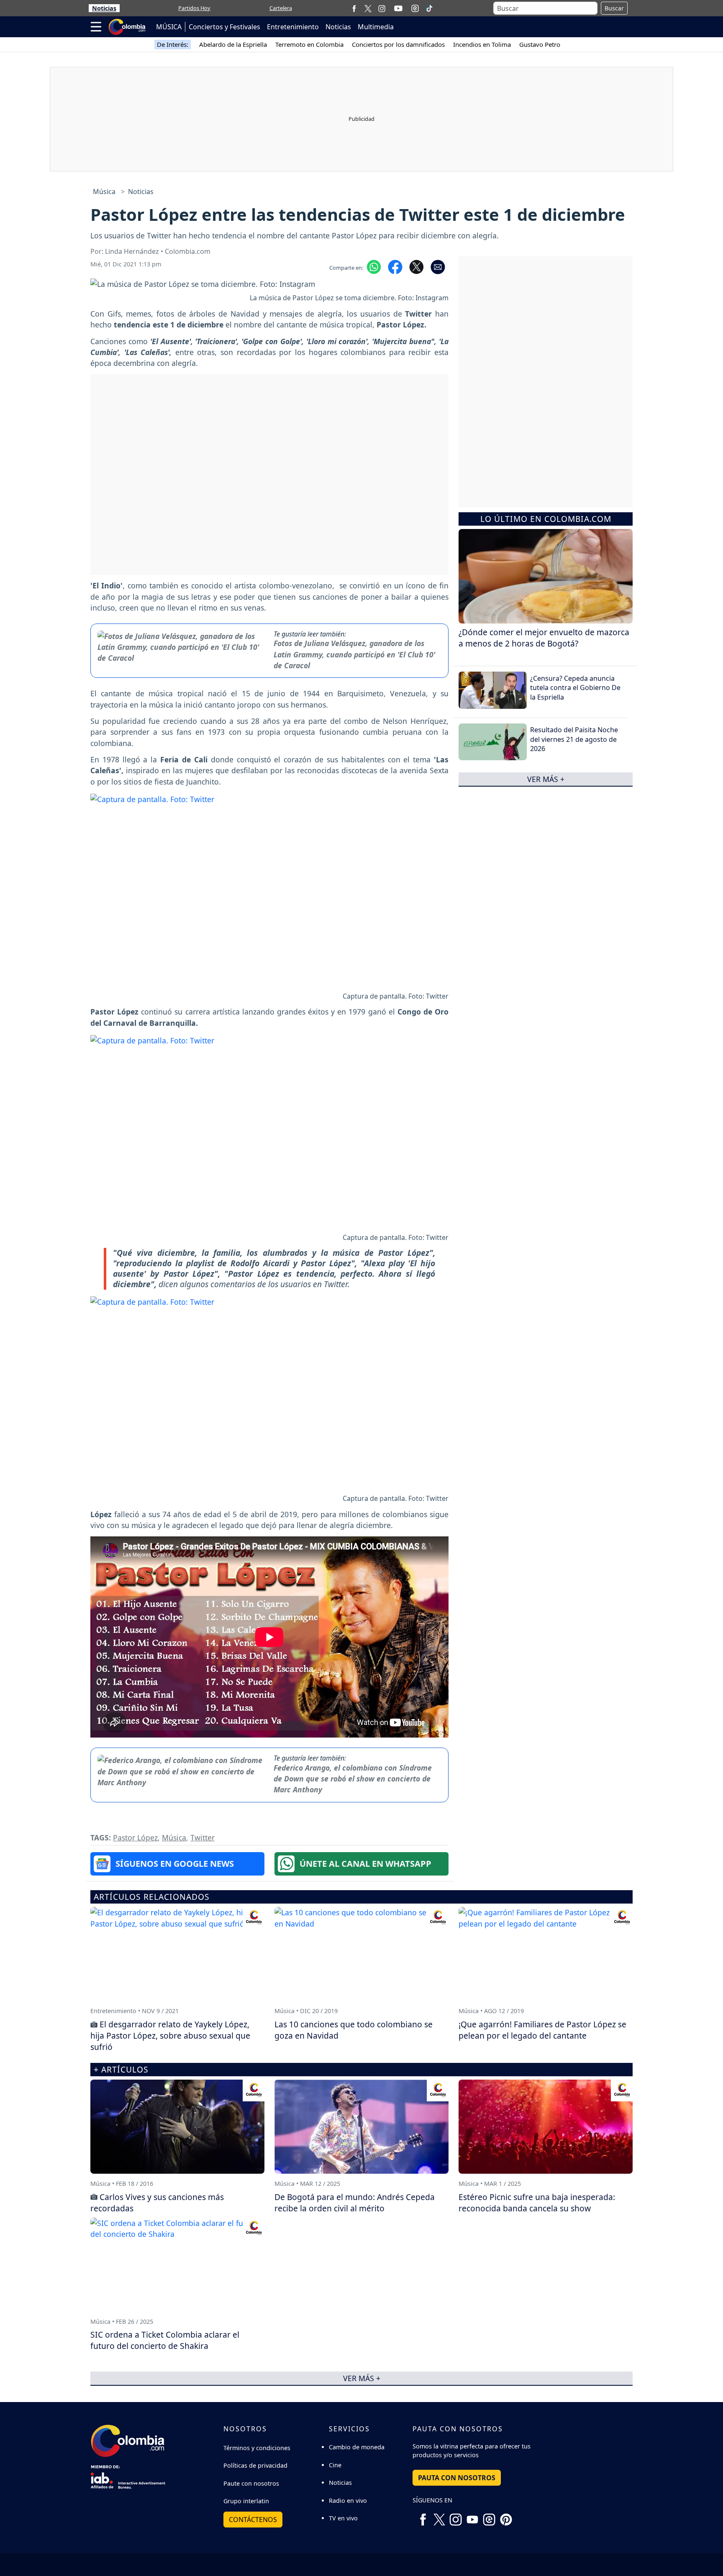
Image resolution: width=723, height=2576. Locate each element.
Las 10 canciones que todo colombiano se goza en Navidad (354, 2030)
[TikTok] (429, 8)
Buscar (614, 8)
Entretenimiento (293, 27)
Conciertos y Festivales (224, 27)
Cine (335, 2465)
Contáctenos (253, 2520)
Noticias (104, 8)
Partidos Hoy (194, 8)
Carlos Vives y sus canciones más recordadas (157, 2203)
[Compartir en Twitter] (417, 266)
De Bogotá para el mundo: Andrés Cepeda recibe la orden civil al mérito (355, 2203)
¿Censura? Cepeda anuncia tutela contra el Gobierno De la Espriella (575, 688)
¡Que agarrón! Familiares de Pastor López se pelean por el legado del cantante (542, 2030)
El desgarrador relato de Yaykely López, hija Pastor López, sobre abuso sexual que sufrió (170, 2035)
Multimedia (376, 27)
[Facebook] (354, 8)
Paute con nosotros (251, 2483)
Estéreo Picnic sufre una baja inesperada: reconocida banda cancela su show (537, 2203)
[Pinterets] (506, 2516)
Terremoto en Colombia (309, 44)
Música (104, 192)
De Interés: (173, 44)
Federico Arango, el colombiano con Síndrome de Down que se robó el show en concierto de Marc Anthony (353, 1779)
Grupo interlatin (246, 2501)
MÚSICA (169, 27)
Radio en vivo (348, 2501)
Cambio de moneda (357, 2447)
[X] (368, 8)
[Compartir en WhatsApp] (374, 266)
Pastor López (135, 1837)
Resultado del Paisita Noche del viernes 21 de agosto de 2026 (574, 739)
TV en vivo (343, 2518)
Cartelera (281, 8)
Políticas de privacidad (255, 2465)
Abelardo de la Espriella (233, 44)
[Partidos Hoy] (415, 8)
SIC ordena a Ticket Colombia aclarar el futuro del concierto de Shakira (165, 2340)
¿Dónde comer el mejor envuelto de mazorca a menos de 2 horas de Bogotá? (544, 638)
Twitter (203, 1837)
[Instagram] (382, 8)
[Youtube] (398, 8)
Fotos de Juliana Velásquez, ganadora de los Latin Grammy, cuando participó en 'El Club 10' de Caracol (354, 654)
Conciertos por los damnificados (398, 44)
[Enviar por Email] (438, 266)
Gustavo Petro (540, 44)
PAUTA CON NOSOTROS (457, 2478)
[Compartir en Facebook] (395, 266)
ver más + (546, 779)
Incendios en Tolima (482, 44)
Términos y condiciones (257, 2448)
